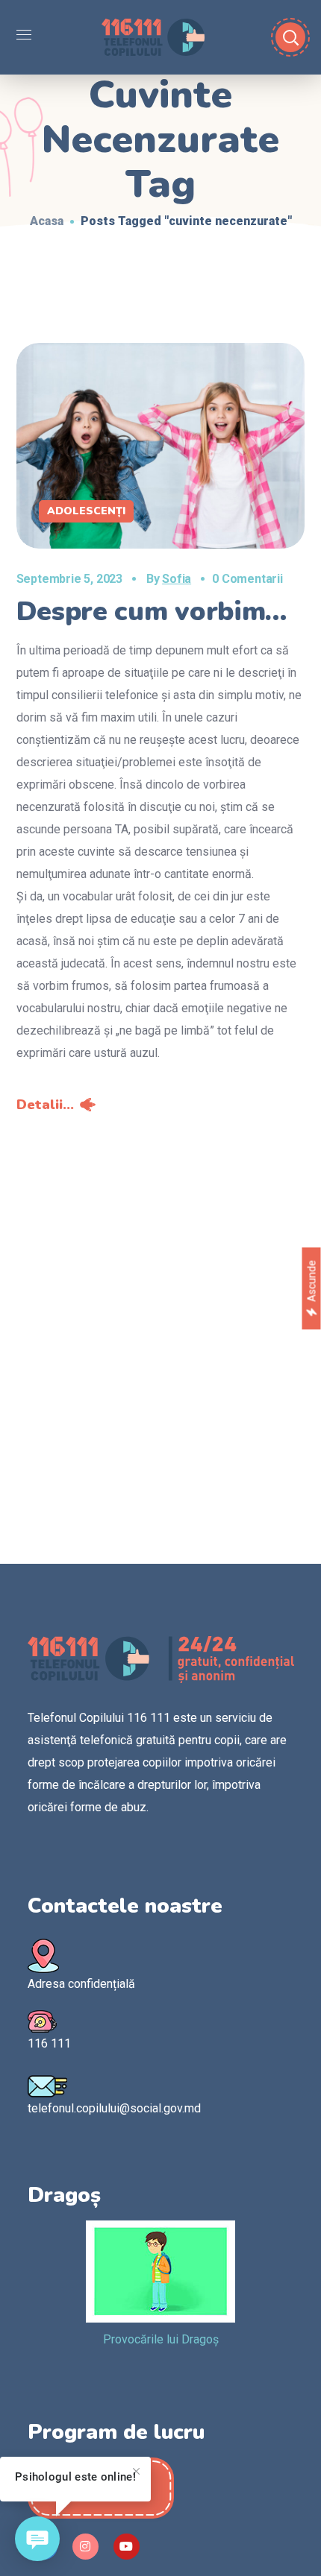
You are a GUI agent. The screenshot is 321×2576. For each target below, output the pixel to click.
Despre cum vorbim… (152, 612)
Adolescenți (86, 511)
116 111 (49, 2043)
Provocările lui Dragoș (161, 2339)
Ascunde (311, 1281)
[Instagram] (85, 2547)
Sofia (177, 579)
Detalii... (45, 1105)
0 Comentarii (247, 579)
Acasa (47, 221)
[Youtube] (127, 2547)
